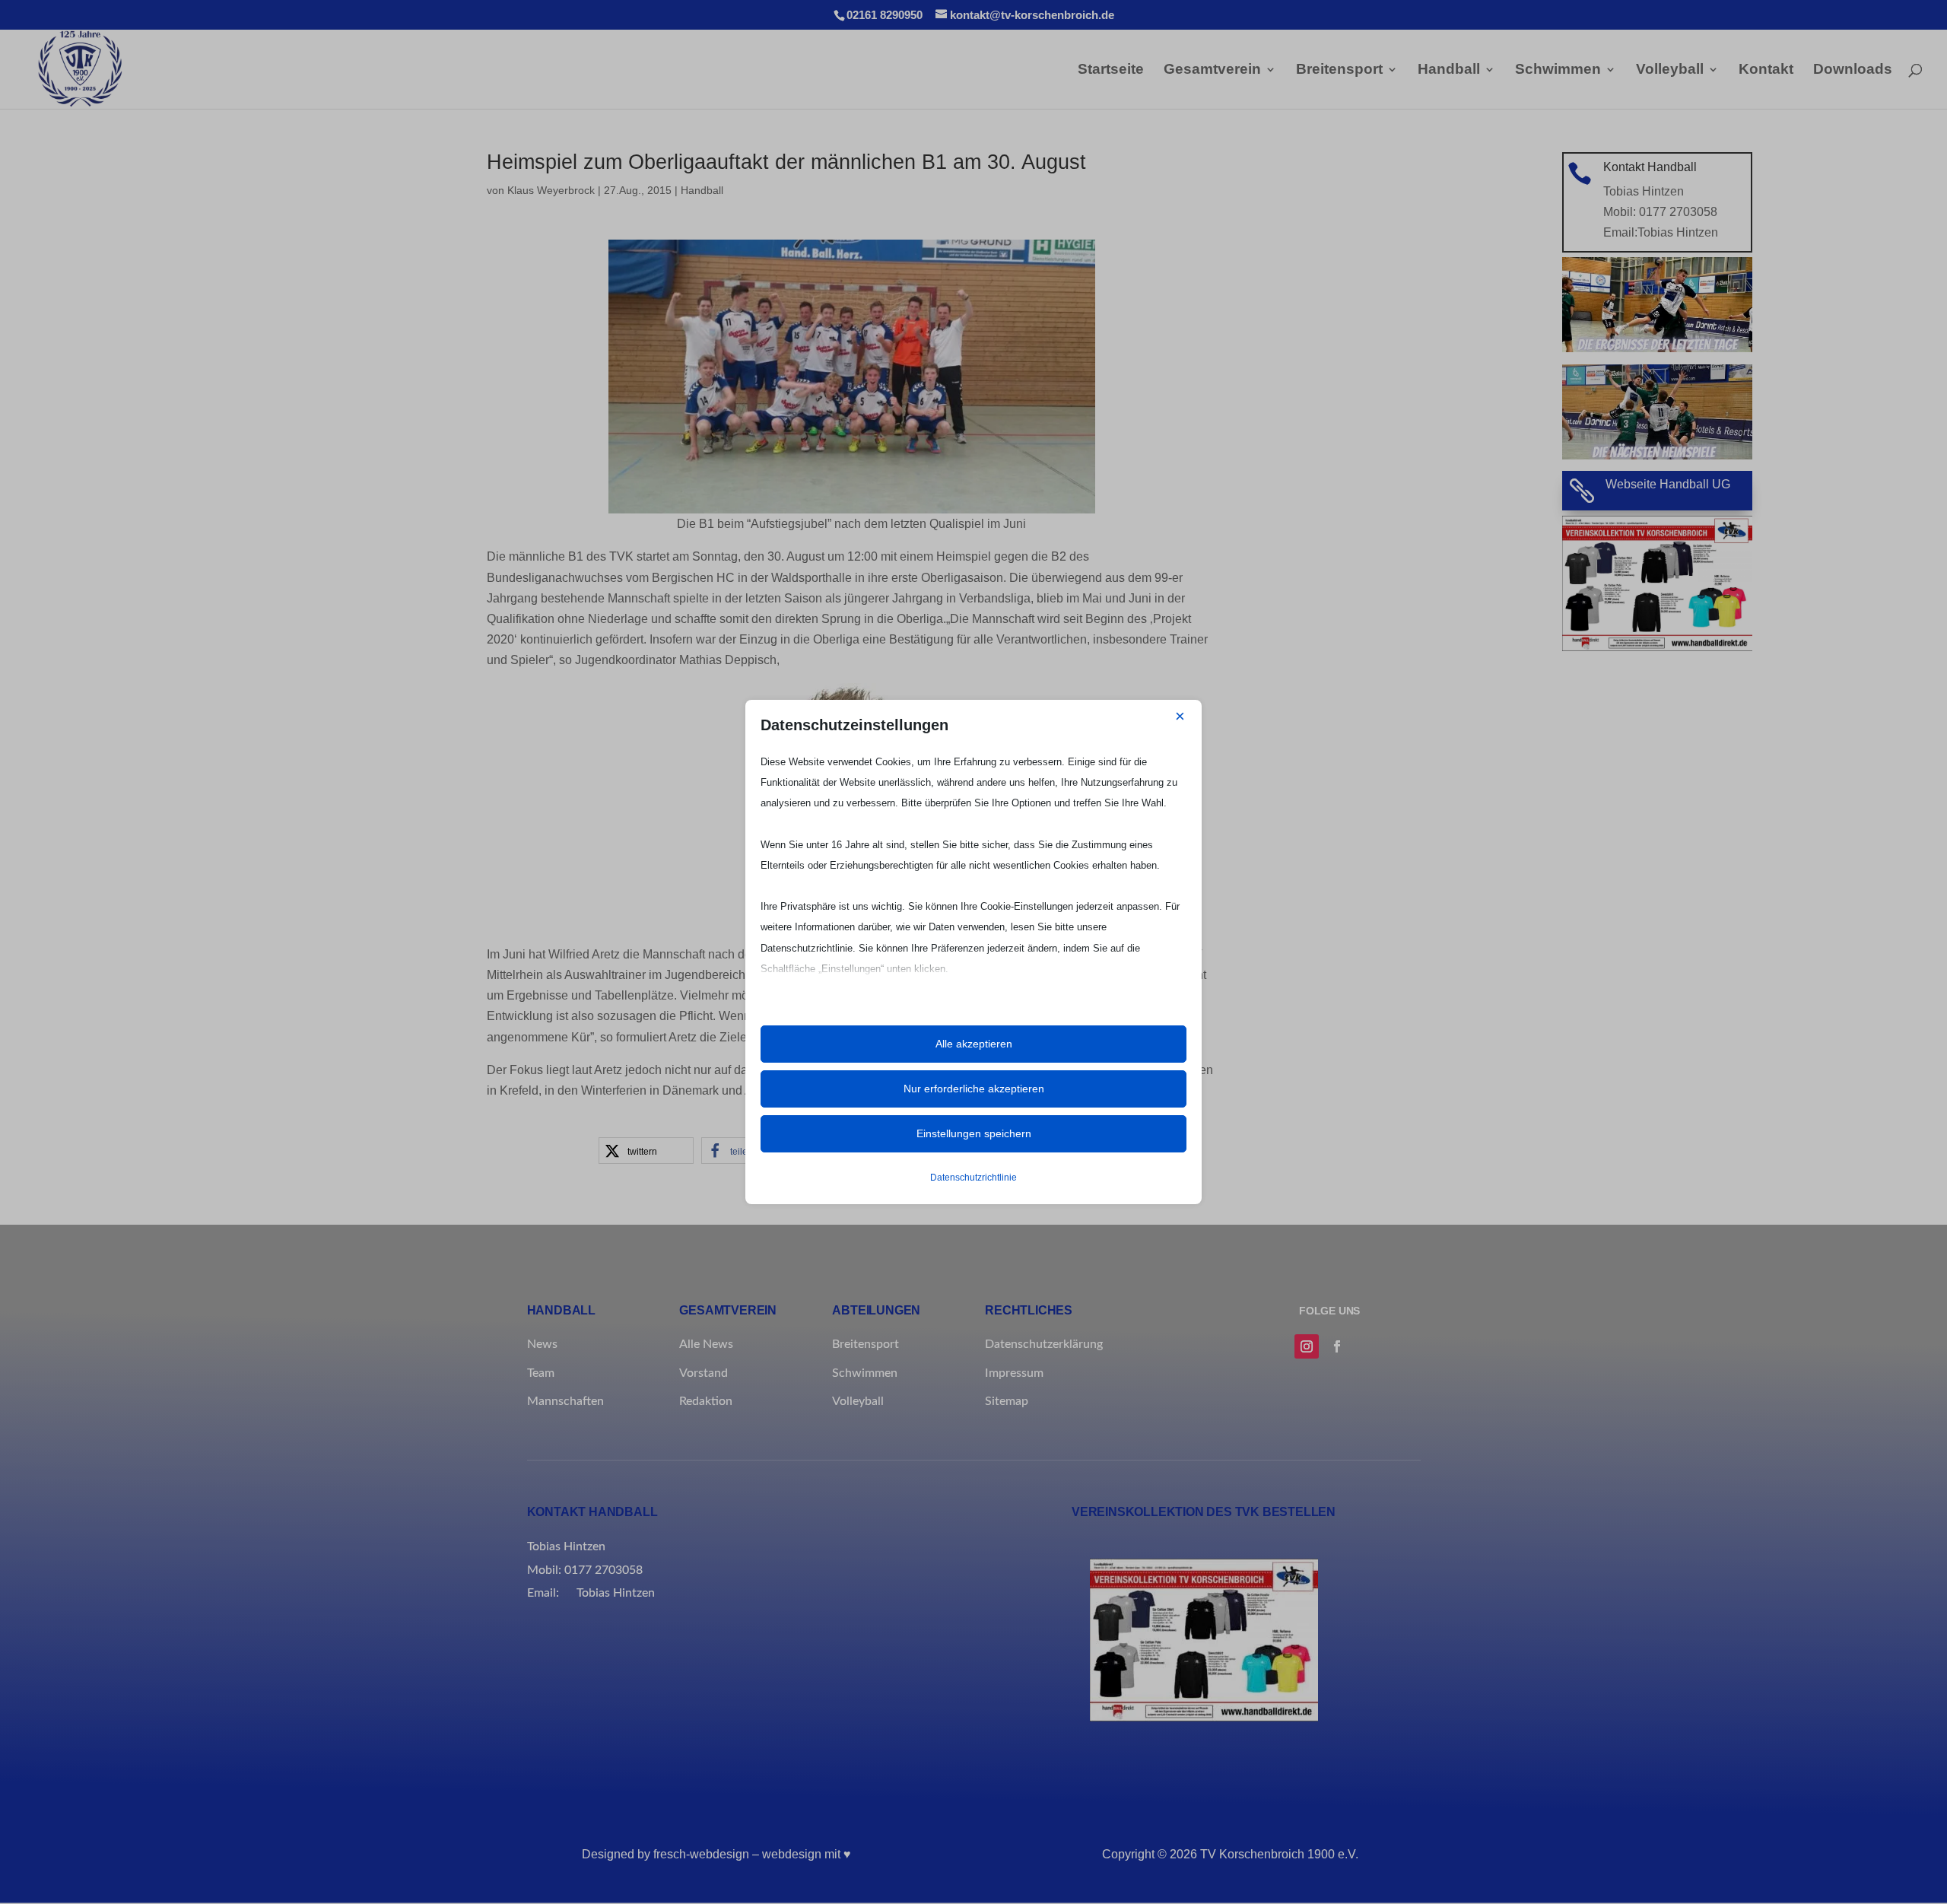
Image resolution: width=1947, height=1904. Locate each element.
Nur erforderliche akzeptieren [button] (974, 1089)
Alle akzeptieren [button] (974, 1044)
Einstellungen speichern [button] (974, 1133)
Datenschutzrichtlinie (973, 1178)
